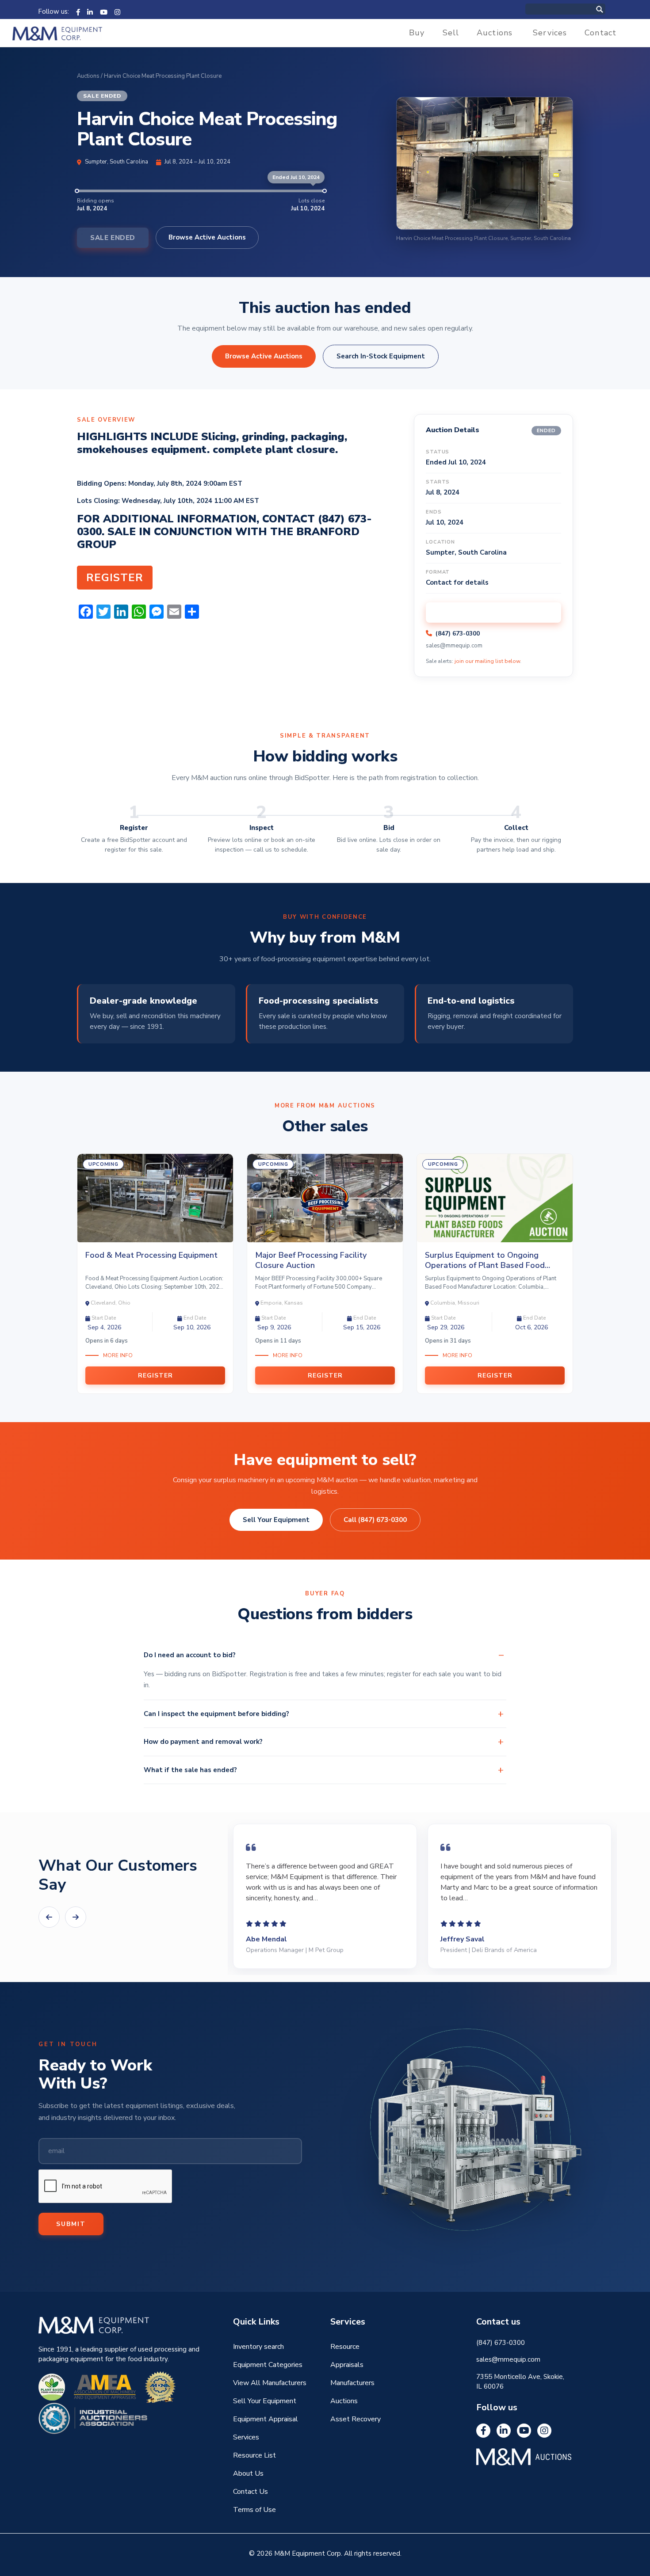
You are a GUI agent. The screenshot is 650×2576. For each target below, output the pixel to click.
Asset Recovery (356, 2419)
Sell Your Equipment (276, 1520)
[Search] (609, 9)
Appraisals (347, 2365)
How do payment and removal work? (203, 1742)
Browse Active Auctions (207, 237)
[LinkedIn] (90, 11)
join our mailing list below (487, 661)
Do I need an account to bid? (190, 1655)
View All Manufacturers (270, 2383)
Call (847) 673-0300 (375, 1520)
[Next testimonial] (76, 1917)
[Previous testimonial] (49, 1917)
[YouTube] (104, 11)
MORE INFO (118, 1355)
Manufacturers (352, 2383)
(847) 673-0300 (458, 634)
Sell (451, 33)
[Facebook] (78, 11)
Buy (417, 33)
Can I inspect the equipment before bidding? (216, 1714)
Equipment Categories (268, 2365)
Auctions (495, 33)
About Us (248, 2473)
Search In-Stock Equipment (381, 356)
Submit (71, 2224)
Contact (600, 33)
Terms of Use (254, 2510)
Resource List (254, 2455)
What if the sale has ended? (190, 1770)
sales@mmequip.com (454, 646)
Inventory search (258, 2347)
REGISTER (115, 578)
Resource (345, 2347)
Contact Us (250, 2492)
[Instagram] (117, 11)
